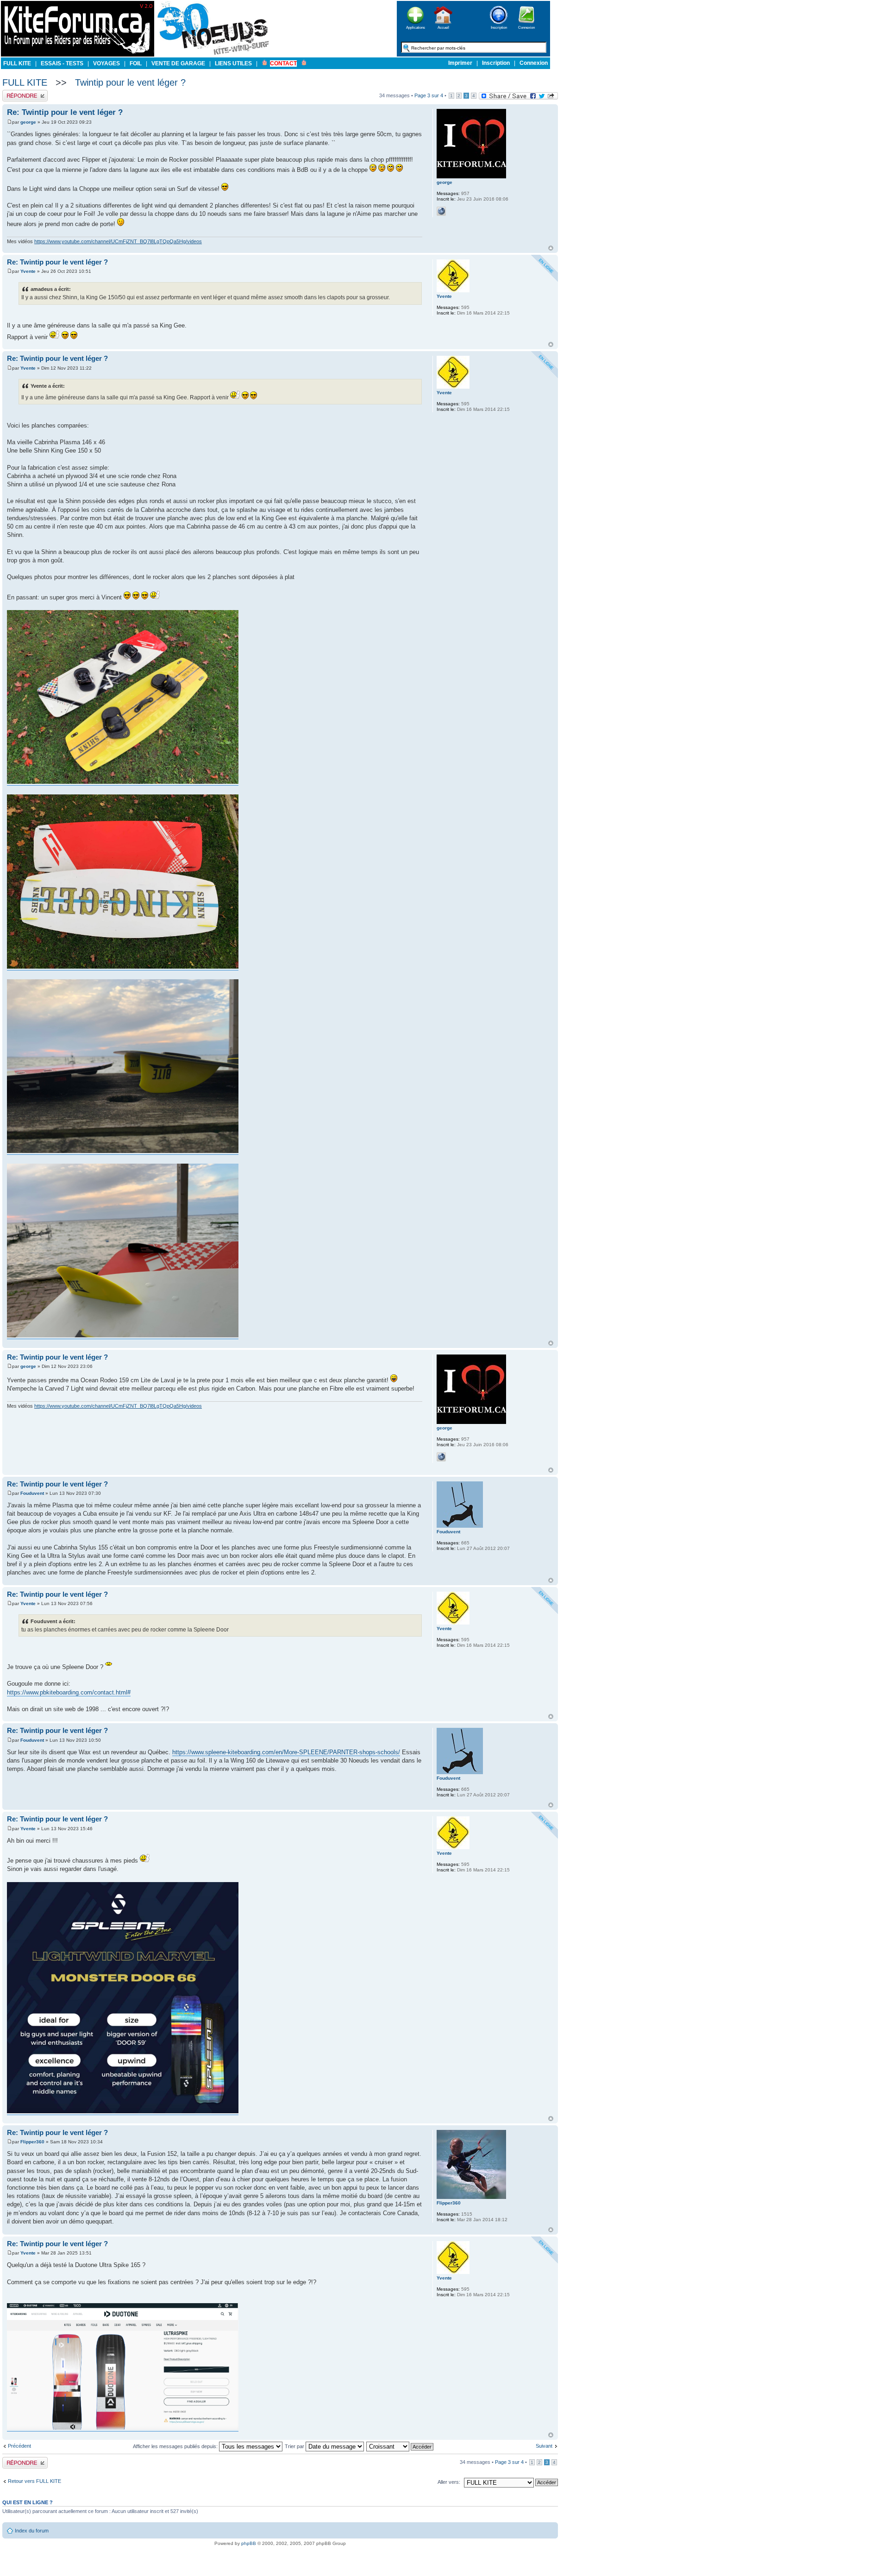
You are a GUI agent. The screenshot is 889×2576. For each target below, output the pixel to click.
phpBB (249, 2543)
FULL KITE (25, 82)
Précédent (19, 2446)
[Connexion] (526, 27)
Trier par (295, 2446)
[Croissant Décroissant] (400, 2446)
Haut (551, 248)
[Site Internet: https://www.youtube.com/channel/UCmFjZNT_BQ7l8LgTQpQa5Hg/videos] (441, 211)
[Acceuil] (78, 55)
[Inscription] (499, 27)
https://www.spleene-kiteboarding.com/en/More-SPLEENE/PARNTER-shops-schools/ (286, 1752)
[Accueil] (443, 27)
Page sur (429, 95)
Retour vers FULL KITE (34, 2481)
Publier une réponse (25, 93)
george (28, 122)
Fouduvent (32, 1493)
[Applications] (415, 27)
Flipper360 (32, 2142)
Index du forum (32, 2531)
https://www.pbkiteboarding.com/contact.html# (69, 1692)
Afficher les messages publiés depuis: (176, 2446)
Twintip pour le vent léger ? (130, 82)
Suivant (544, 2446)
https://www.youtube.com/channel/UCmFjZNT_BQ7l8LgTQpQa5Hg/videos (118, 241)
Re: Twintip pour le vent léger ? (65, 112)
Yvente (28, 271)
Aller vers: (449, 2482)
